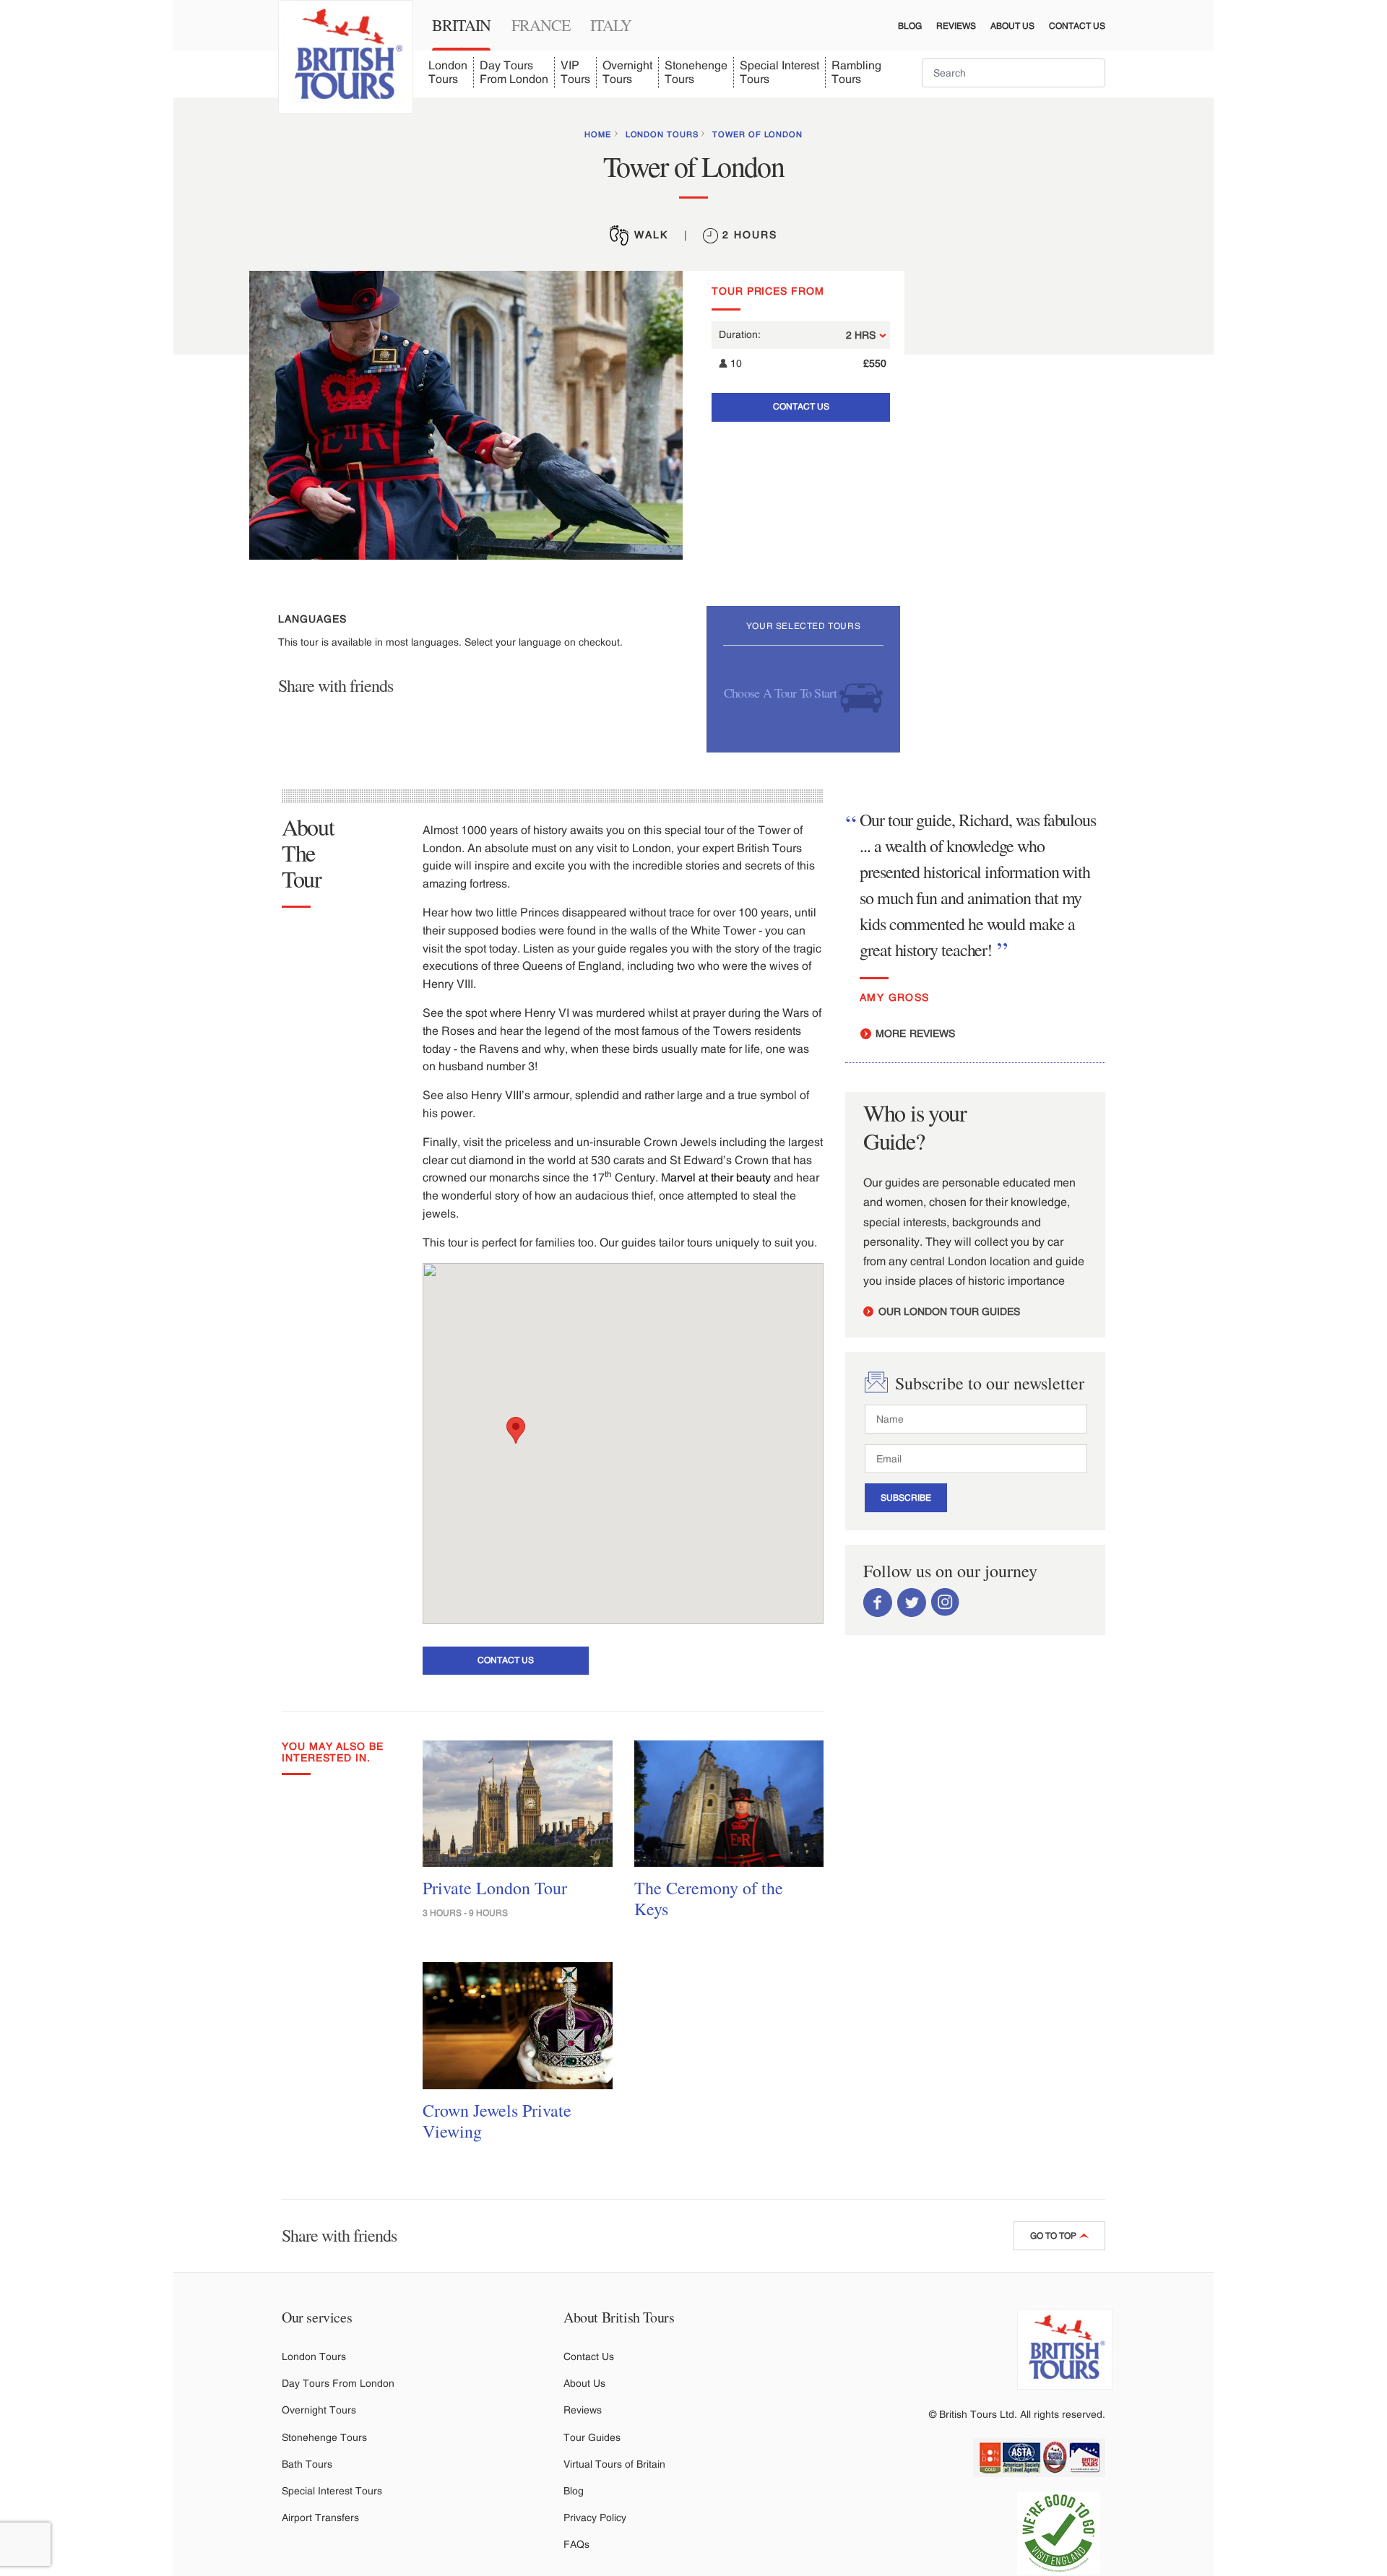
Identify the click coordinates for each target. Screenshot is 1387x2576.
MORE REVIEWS (914, 1033)
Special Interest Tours (779, 72)
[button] (516, 1430)
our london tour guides (948, 1311)
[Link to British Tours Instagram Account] (946, 1602)
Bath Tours (307, 2464)
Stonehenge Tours (696, 72)
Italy (611, 25)
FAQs (576, 2544)
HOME (598, 134)
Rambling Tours (856, 72)
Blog (910, 26)
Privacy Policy (595, 2518)
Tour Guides (592, 2437)
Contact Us (1077, 26)
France (541, 25)
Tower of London (757, 134)
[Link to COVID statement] (1065, 2533)
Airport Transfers (320, 2518)
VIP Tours (575, 72)
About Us (1012, 26)
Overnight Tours (627, 72)
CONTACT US (801, 407)
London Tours (448, 72)
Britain (461, 25)
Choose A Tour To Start (782, 692)
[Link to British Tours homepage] (346, 57)
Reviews (956, 26)
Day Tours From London (514, 72)
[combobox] (1014, 73)
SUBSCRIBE (906, 1498)
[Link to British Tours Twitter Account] (912, 1602)
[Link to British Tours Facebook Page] (878, 1602)
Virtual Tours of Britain (614, 2464)
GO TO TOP (1054, 2236)
